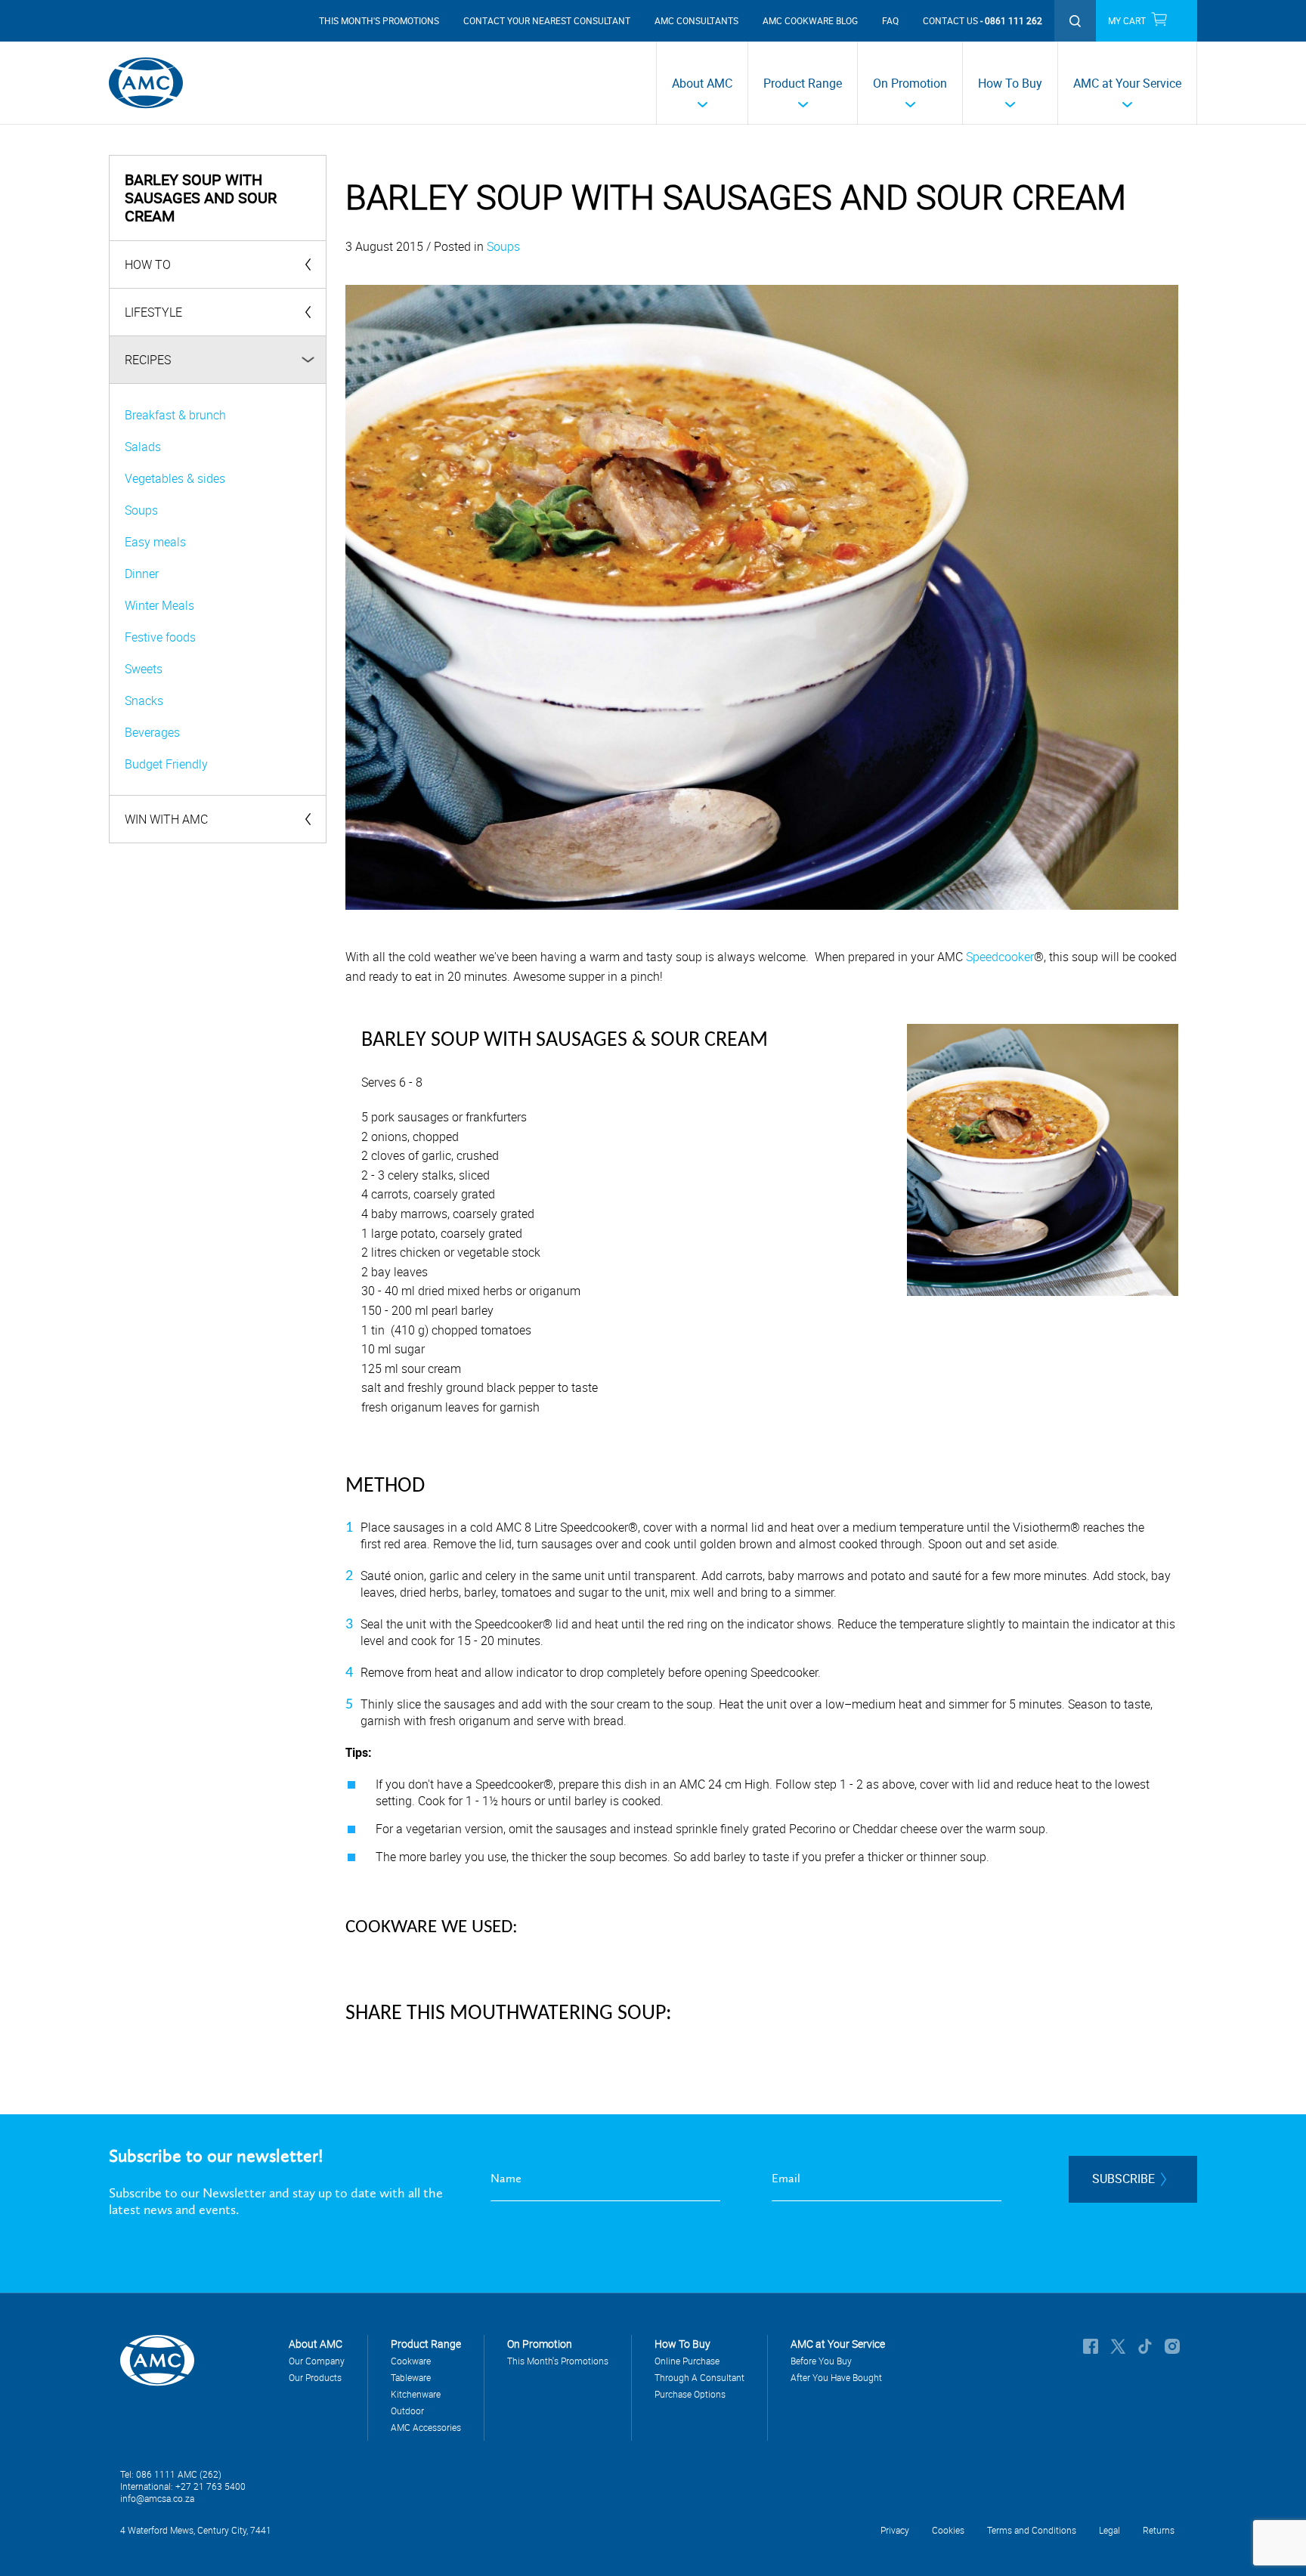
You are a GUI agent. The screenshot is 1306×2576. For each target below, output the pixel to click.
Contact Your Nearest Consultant (547, 20)
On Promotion (910, 83)
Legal (1109, 2530)
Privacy (895, 2530)
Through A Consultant (699, 2377)
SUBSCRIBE (1123, 2179)
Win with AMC (166, 819)
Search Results (1075, 21)
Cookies (948, 2530)
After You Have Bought (836, 2377)
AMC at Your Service (1127, 83)
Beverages (152, 732)
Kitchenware (416, 2394)
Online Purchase (687, 2361)
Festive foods (160, 637)
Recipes (148, 360)
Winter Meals (159, 605)
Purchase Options (690, 2394)
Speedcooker (1000, 957)
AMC (146, 83)
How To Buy (1010, 83)
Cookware (411, 2361)
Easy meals (155, 542)
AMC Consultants (696, 20)
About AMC (702, 83)
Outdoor (407, 2411)
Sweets (144, 669)
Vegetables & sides (175, 478)
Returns (1159, 2530)
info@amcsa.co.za (157, 2498)
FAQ (890, 20)
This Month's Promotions (379, 20)
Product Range (803, 83)
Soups (141, 510)
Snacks (144, 700)
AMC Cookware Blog (810, 20)
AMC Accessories (426, 2427)
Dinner (142, 574)
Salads (143, 447)
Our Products (315, 2377)
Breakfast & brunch (175, 415)
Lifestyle (153, 312)
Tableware (411, 2377)
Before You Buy (821, 2361)
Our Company (317, 2361)
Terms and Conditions (1032, 2530)
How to (148, 264)
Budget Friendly (166, 764)
